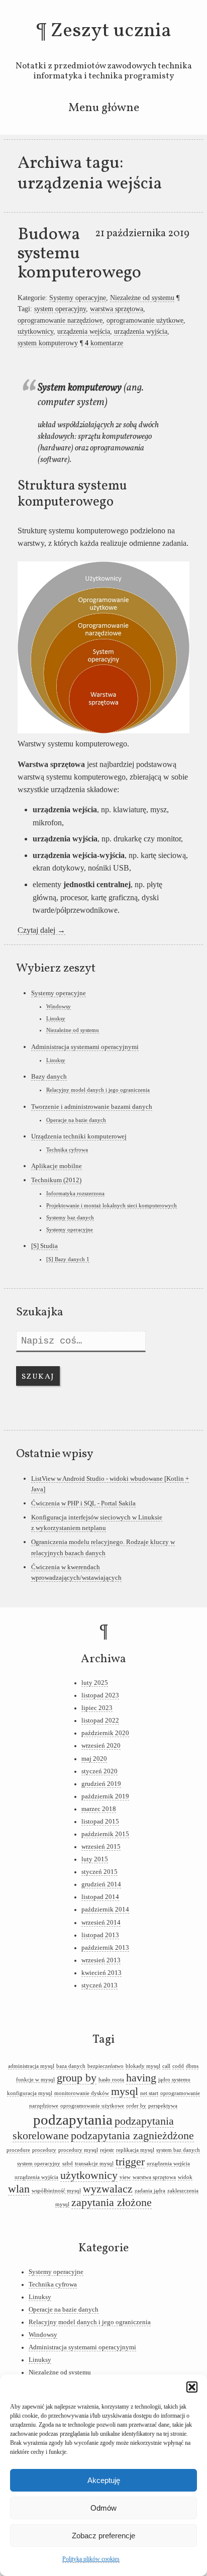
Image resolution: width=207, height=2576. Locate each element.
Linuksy (56, 1018)
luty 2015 (95, 1859)
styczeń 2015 (99, 1872)
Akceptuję (104, 2480)
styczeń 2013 (99, 1985)
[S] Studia (44, 1246)
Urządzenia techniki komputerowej (79, 1136)
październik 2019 (105, 1796)
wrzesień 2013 (101, 1960)
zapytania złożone (112, 2203)
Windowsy (59, 1006)
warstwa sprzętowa (117, 309)
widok (185, 2177)
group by (77, 2078)
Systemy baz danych (70, 1217)
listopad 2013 (100, 1935)
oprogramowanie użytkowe (145, 320)
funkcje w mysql (35, 2080)
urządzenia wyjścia (141, 331)
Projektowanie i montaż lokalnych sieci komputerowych (112, 1205)
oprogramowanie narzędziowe (60, 320)
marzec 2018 (99, 1809)
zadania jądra (150, 2191)
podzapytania (73, 2120)
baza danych (71, 2066)
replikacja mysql (135, 2150)
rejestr (107, 2150)
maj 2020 (94, 1759)
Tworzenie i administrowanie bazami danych (92, 1107)
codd (178, 2066)
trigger (130, 2162)
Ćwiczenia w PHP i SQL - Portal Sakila (83, 1503)
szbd (68, 2164)
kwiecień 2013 (101, 1973)
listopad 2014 (100, 1897)
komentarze (104, 343)
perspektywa (163, 2106)
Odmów (103, 2508)
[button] (192, 2387)
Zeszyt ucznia (111, 31)
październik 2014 (105, 1910)
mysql (125, 2091)
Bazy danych (49, 1076)
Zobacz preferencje (103, 2536)
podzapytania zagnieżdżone (132, 2136)
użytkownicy (35, 331)
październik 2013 (105, 1948)
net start (149, 2093)
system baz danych (178, 2150)
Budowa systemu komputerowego (79, 254)
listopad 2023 (100, 1695)
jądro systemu (174, 2080)
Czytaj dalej (41, 930)
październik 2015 (105, 1834)
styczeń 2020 (99, 1771)
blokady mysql (143, 2066)
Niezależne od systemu (142, 298)
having (141, 2078)
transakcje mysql (94, 2164)
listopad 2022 (100, 1721)
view (125, 2177)
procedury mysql (78, 2150)
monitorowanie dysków (82, 2093)
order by (136, 2106)
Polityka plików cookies (91, 2559)
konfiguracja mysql (30, 2093)
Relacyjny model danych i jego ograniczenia (98, 1090)
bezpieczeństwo (106, 2066)
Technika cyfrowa (67, 1150)
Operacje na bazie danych (76, 1120)
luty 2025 (95, 1683)
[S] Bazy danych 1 (68, 1259)
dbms (192, 2066)
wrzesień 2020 (101, 1746)
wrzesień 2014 (101, 1923)
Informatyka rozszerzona (75, 1193)
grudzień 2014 (101, 1884)
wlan (19, 2189)
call (166, 2066)
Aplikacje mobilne (57, 1166)
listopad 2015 (100, 1822)
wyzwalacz (108, 2189)
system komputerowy (48, 343)
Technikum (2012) (56, 1180)
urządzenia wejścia (84, 331)
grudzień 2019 (101, 1784)
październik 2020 (105, 1733)
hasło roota (111, 2080)
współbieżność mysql (56, 2191)
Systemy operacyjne (78, 298)
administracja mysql (31, 2066)
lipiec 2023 (97, 1708)
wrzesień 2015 (101, 1847)
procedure (18, 2150)
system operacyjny (60, 309)
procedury (44, 2150)
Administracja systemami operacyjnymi (85, 1047)
